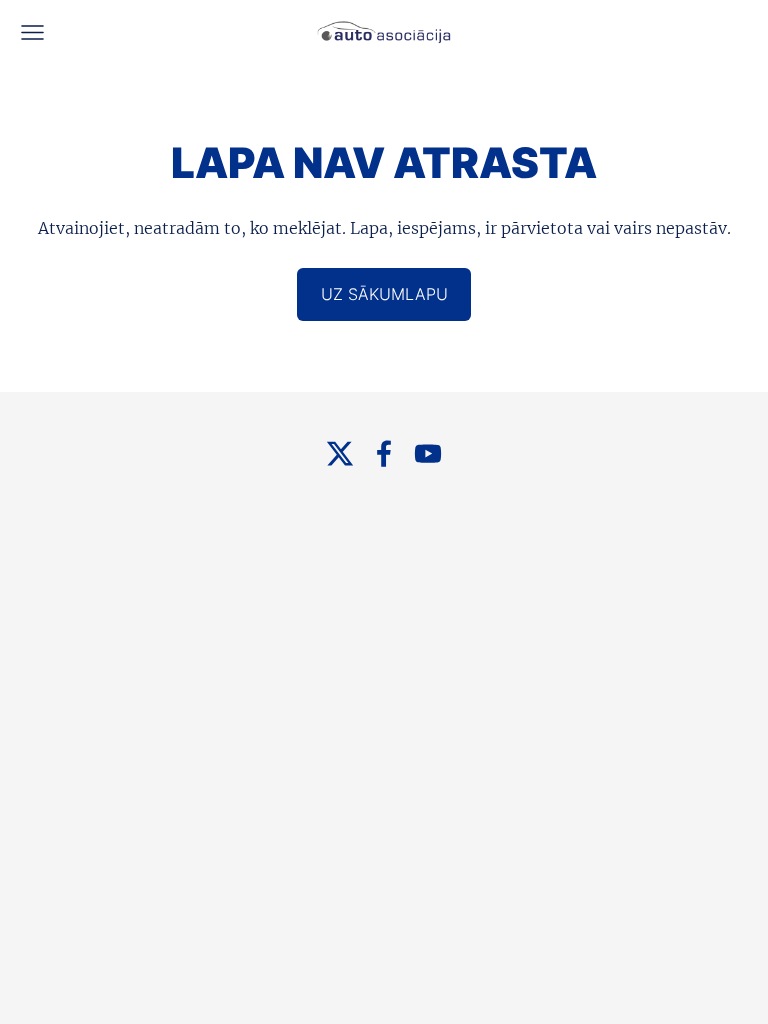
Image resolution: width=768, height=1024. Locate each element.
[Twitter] (340, 453)
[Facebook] (384, 453)
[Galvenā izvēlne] (32, 32)
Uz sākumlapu (384, 294)
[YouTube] (428, 453)
